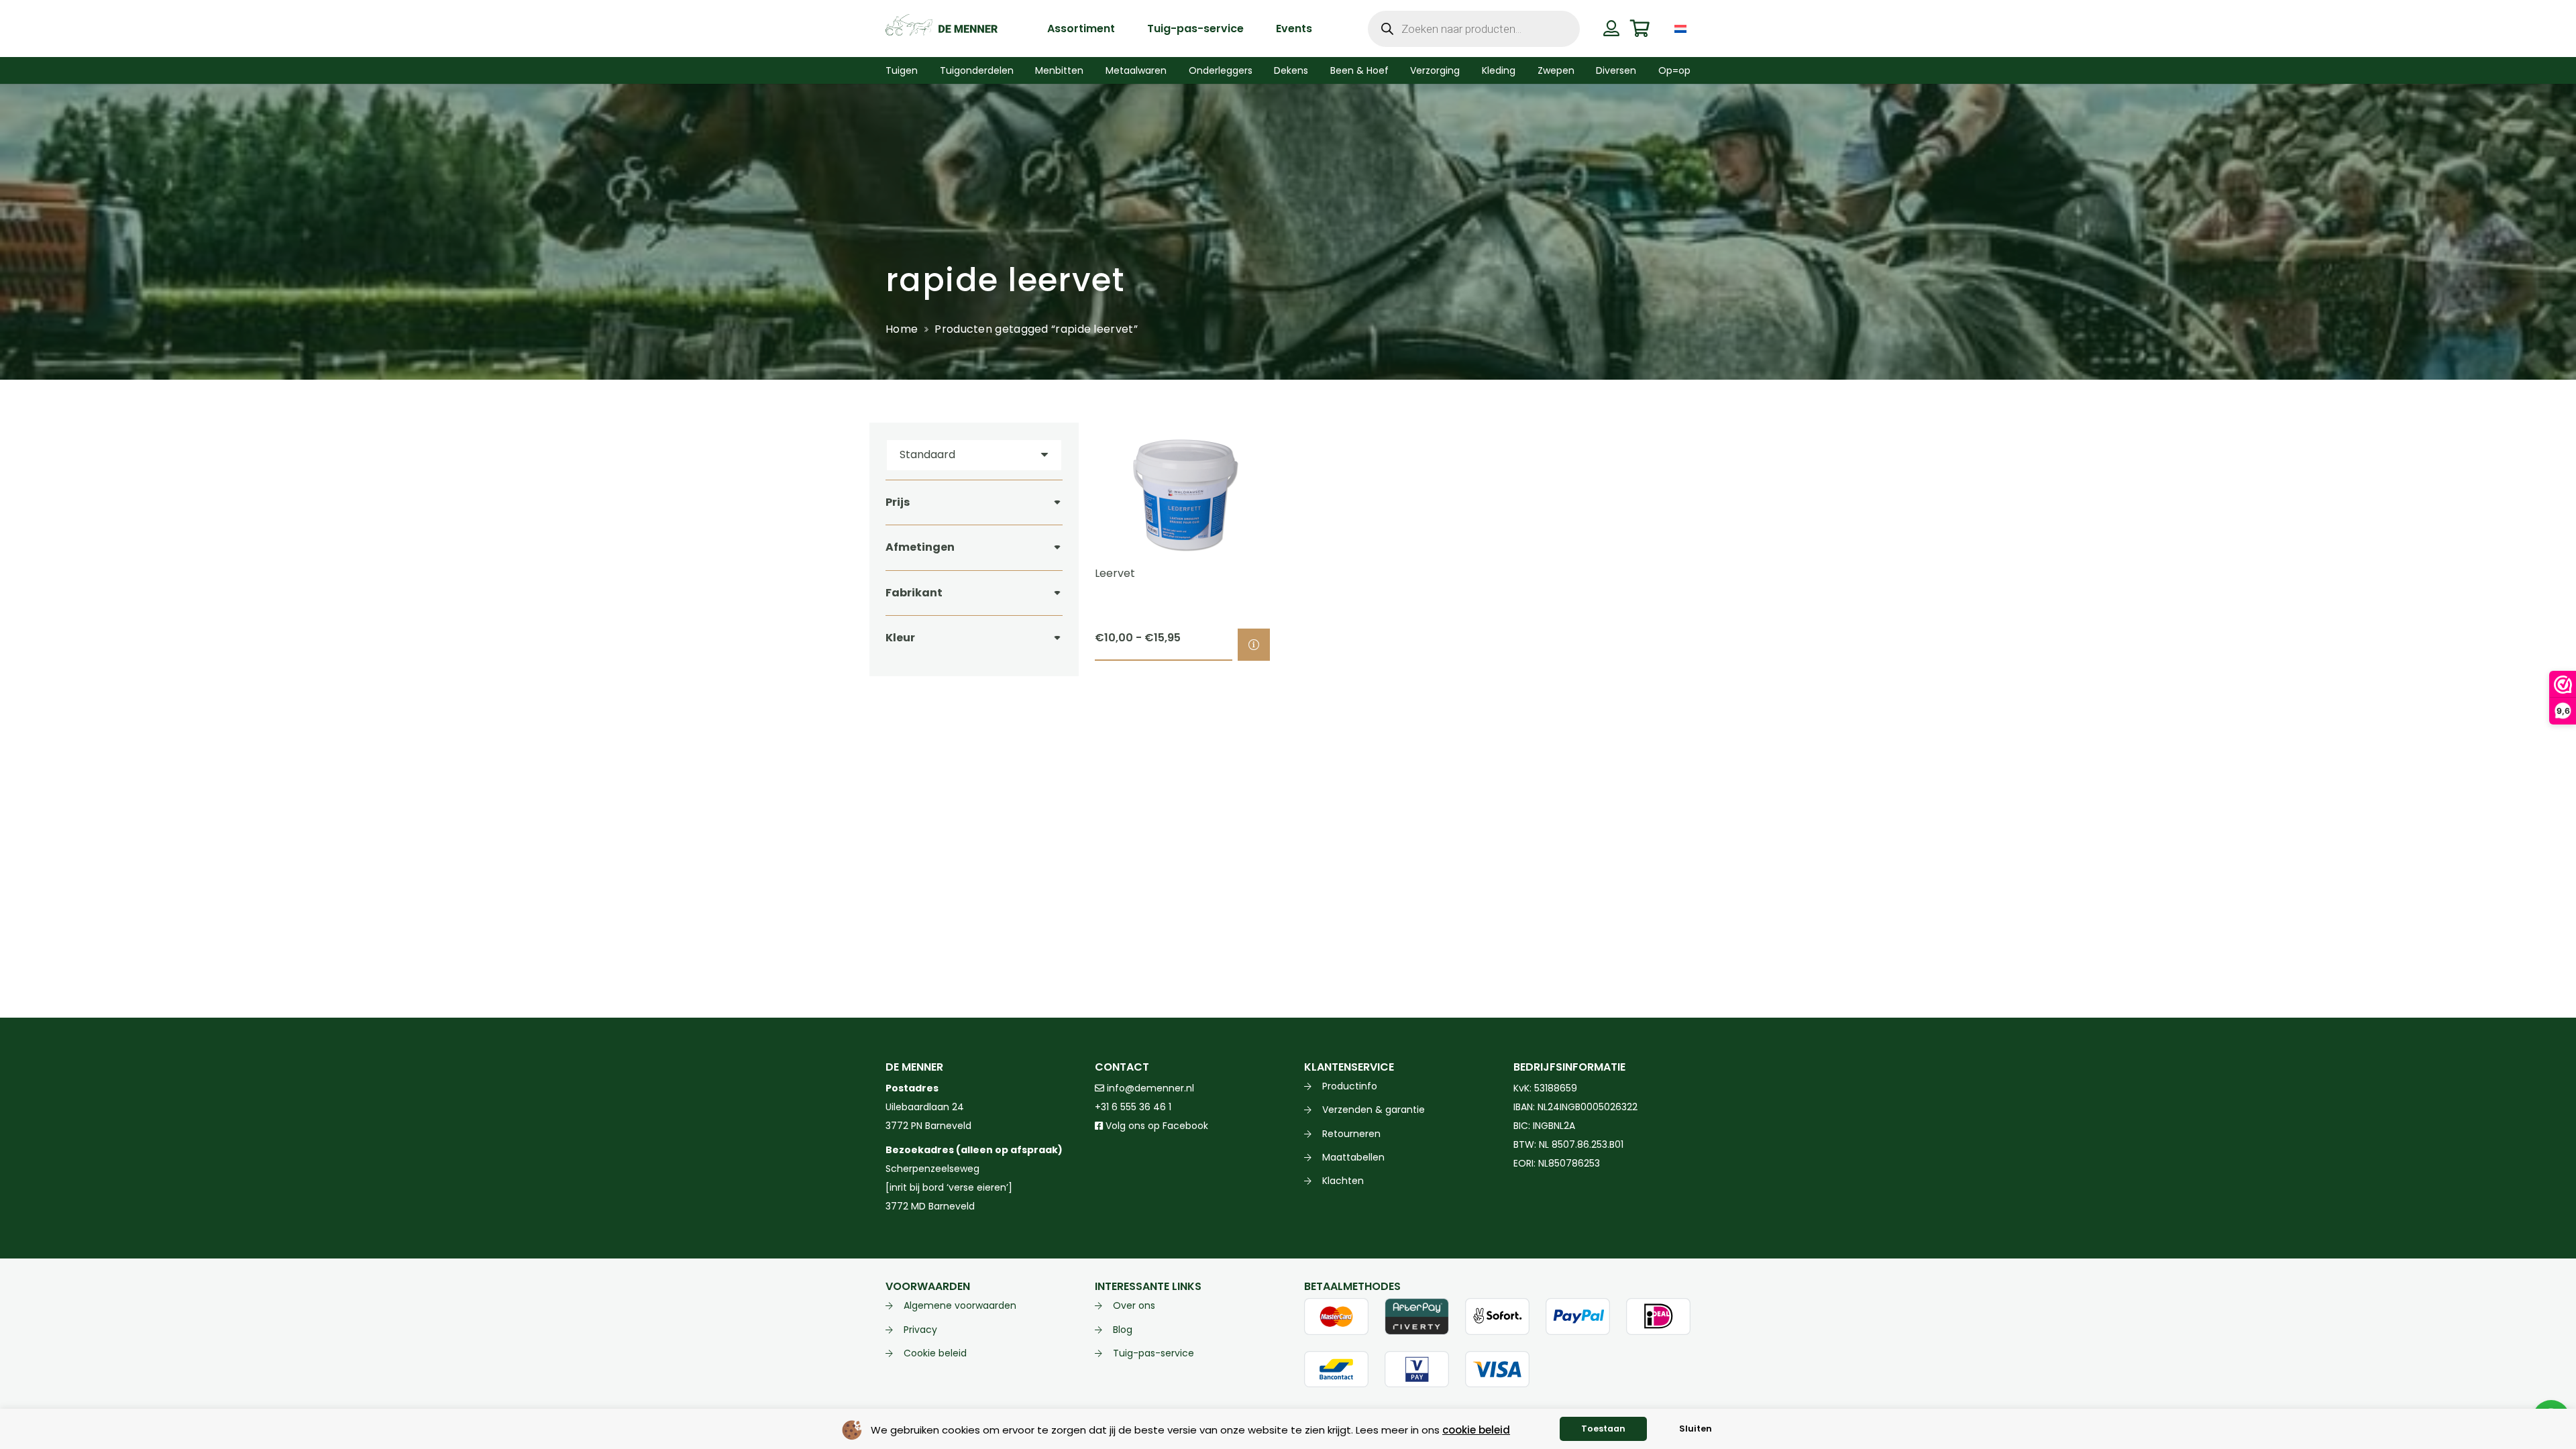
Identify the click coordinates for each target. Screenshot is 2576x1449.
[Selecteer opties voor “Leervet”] (1254, 645)
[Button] (1611, 28)
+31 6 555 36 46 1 (1133, 1107)
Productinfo (1350, 1086)
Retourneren (1351, 1134)
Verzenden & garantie (1374, 1110)
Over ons (1134, 1305)
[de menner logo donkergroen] (942, 29)
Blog (1123, 1330)
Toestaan (1603, 1429)
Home (902, 329)
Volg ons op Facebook (1156, 1126)
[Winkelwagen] (1640, 29)
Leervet (1115, 573)
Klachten (1343, 1181)
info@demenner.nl (1149, 1088)
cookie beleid (1476, 1430)
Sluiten (1696, 1429)
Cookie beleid (935, 1353)
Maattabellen (1353, 1157)
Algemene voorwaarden (960, 1305)
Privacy (920, 1330)
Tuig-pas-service (1153, 1353)
